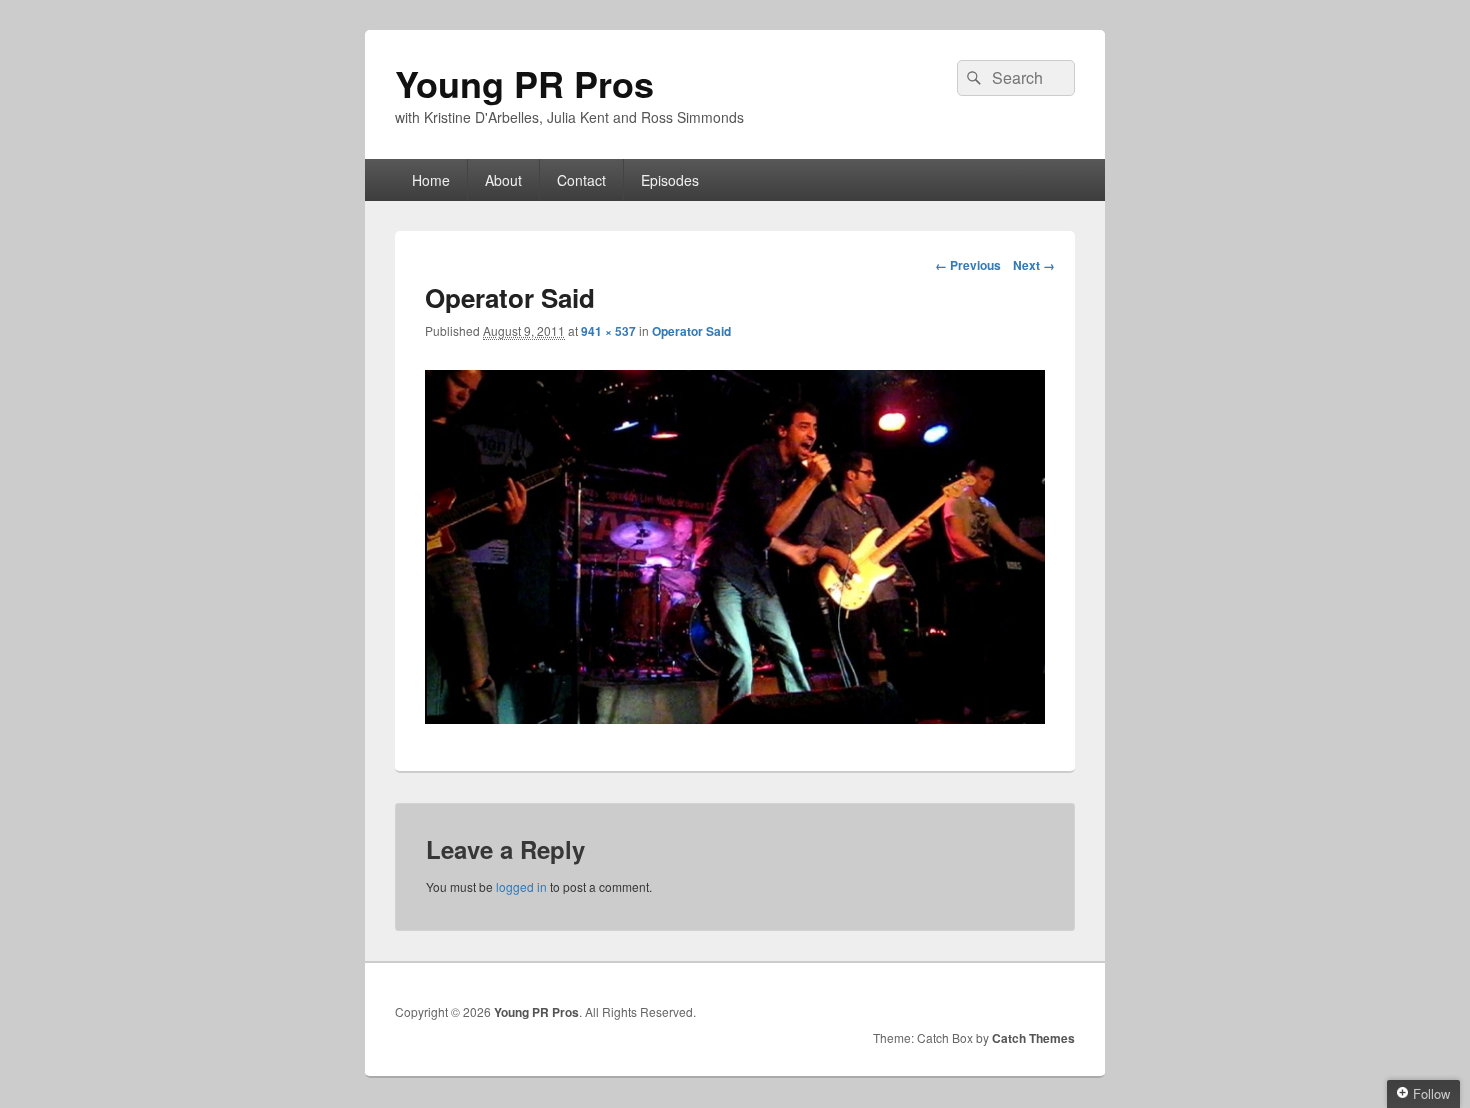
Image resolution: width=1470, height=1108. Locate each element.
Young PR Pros (524, 83)
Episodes (670, 180)
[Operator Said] (735, 717)
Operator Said (691, 331)
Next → (1034, 265)
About (503, 180)
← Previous (968, 265)
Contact (581, 180)
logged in (521, 886)
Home (431, 180)
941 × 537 (608, 331)
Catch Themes (1033, 1038)
